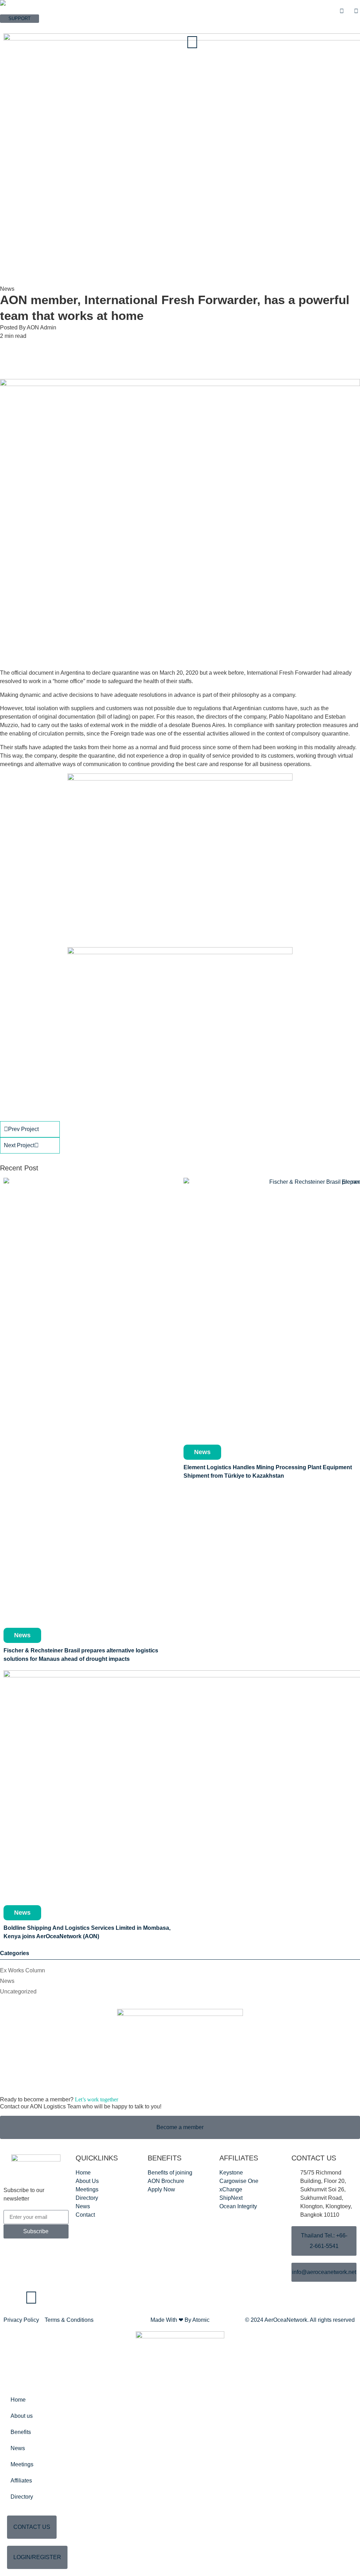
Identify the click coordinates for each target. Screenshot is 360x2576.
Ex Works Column (22, 1970)
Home (18, 2400)
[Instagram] (31, 2298)
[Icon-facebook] (12, 2298)
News (7, 1981)
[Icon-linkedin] (50, 2298)
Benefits (21, 2432)
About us (22, 2416)
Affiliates (21, 2481)
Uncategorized (18, 1992)
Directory (22, 2497)
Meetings (22, 2464)
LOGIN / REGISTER (21, 26)
